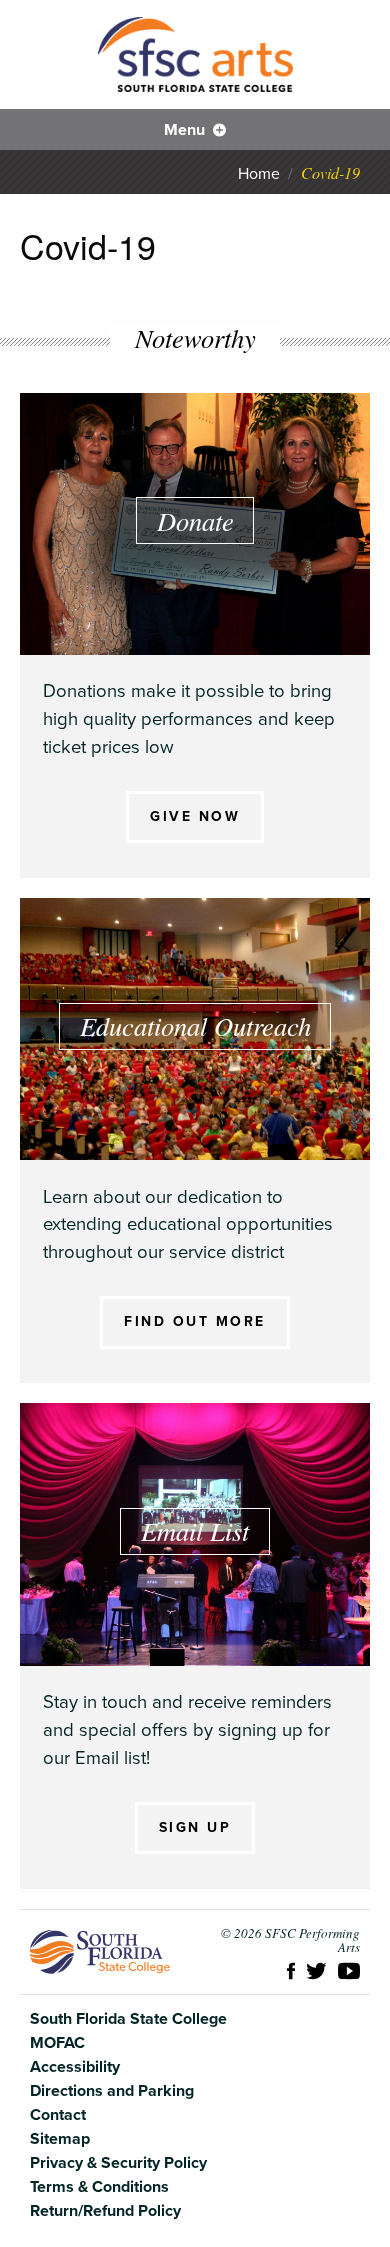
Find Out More (195, 1321)
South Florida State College (100, 1952)
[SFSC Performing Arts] (195, 54)
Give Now (195, 816)
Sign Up (195, 1827)
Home (259, 174)
